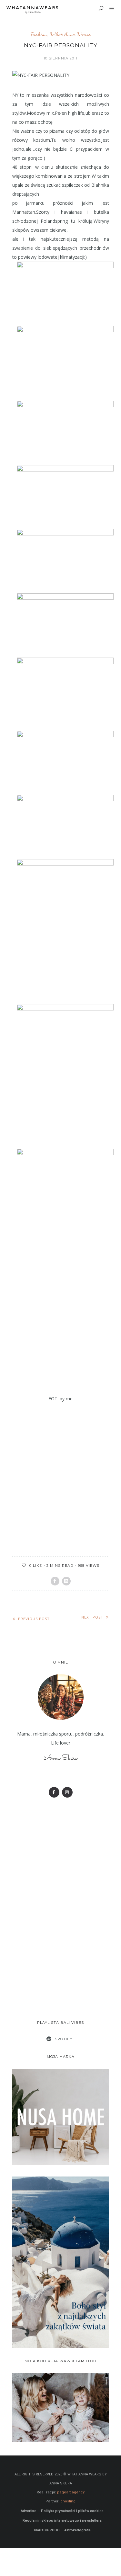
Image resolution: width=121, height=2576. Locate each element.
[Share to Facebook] (55, 1570)
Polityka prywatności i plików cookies (72, 2500)
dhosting (68, 2490)
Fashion (39, 34)
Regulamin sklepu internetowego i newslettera (62, 2510)
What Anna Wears (70, 34)
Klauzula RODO (47, 2519)
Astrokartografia (77, 2519)
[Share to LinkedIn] (66, 1570)
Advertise (29, 2500)
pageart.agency (71, 2481)
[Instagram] (67, 1782)
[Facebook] (54, 1782)
